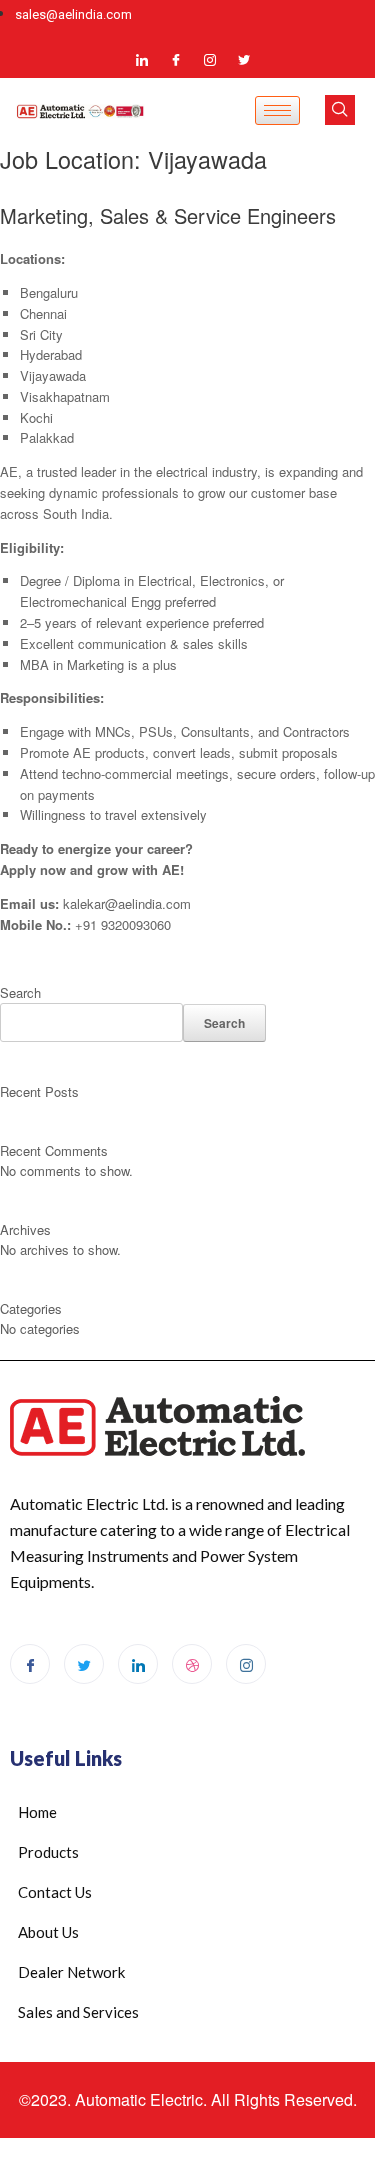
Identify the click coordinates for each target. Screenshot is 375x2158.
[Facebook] (176, 59)
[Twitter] (244, 59)
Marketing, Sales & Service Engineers (168, 215)
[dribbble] (192, 1664)
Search (20, 992)
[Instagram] (210, 59)
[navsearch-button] (340, 110)
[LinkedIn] (142, 59)
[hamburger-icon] (277, 110)
